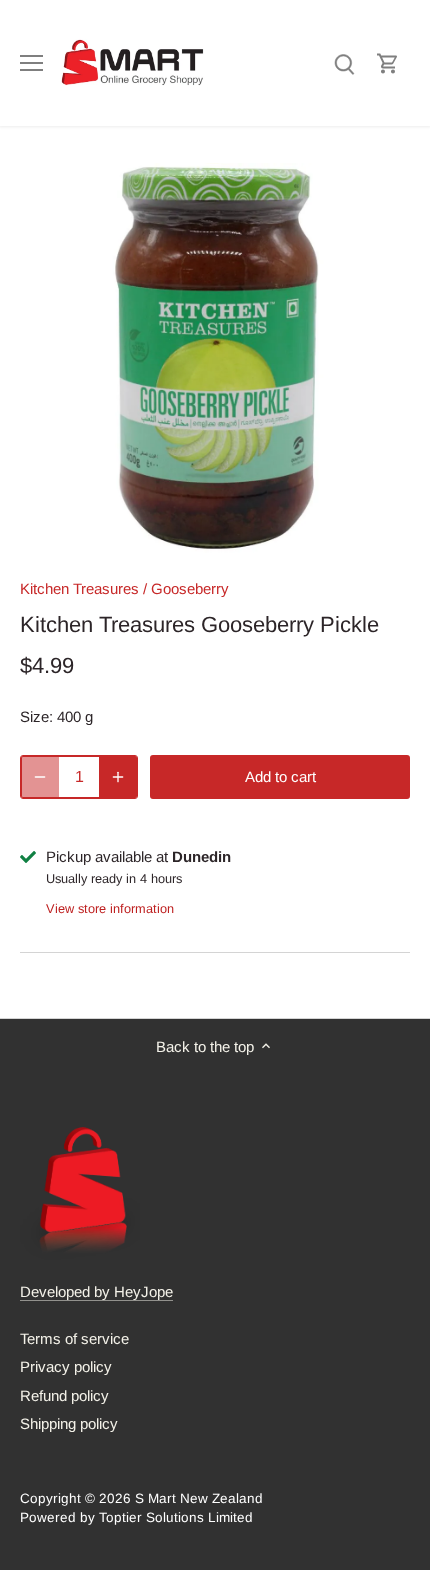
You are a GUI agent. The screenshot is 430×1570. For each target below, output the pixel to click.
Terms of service (74, 1338)
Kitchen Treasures (79, 588)
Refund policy (64, 1395)
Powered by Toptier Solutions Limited (136, 1517)
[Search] (344, 62)
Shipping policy (69, 1423)
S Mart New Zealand (199, 1498)
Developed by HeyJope (96, 1291)
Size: (36, 716)
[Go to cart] (388, 62)
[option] (215, 358)
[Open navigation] (31, 63)
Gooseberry (190, 588)
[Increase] (118, 777)
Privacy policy (66, 1366)
